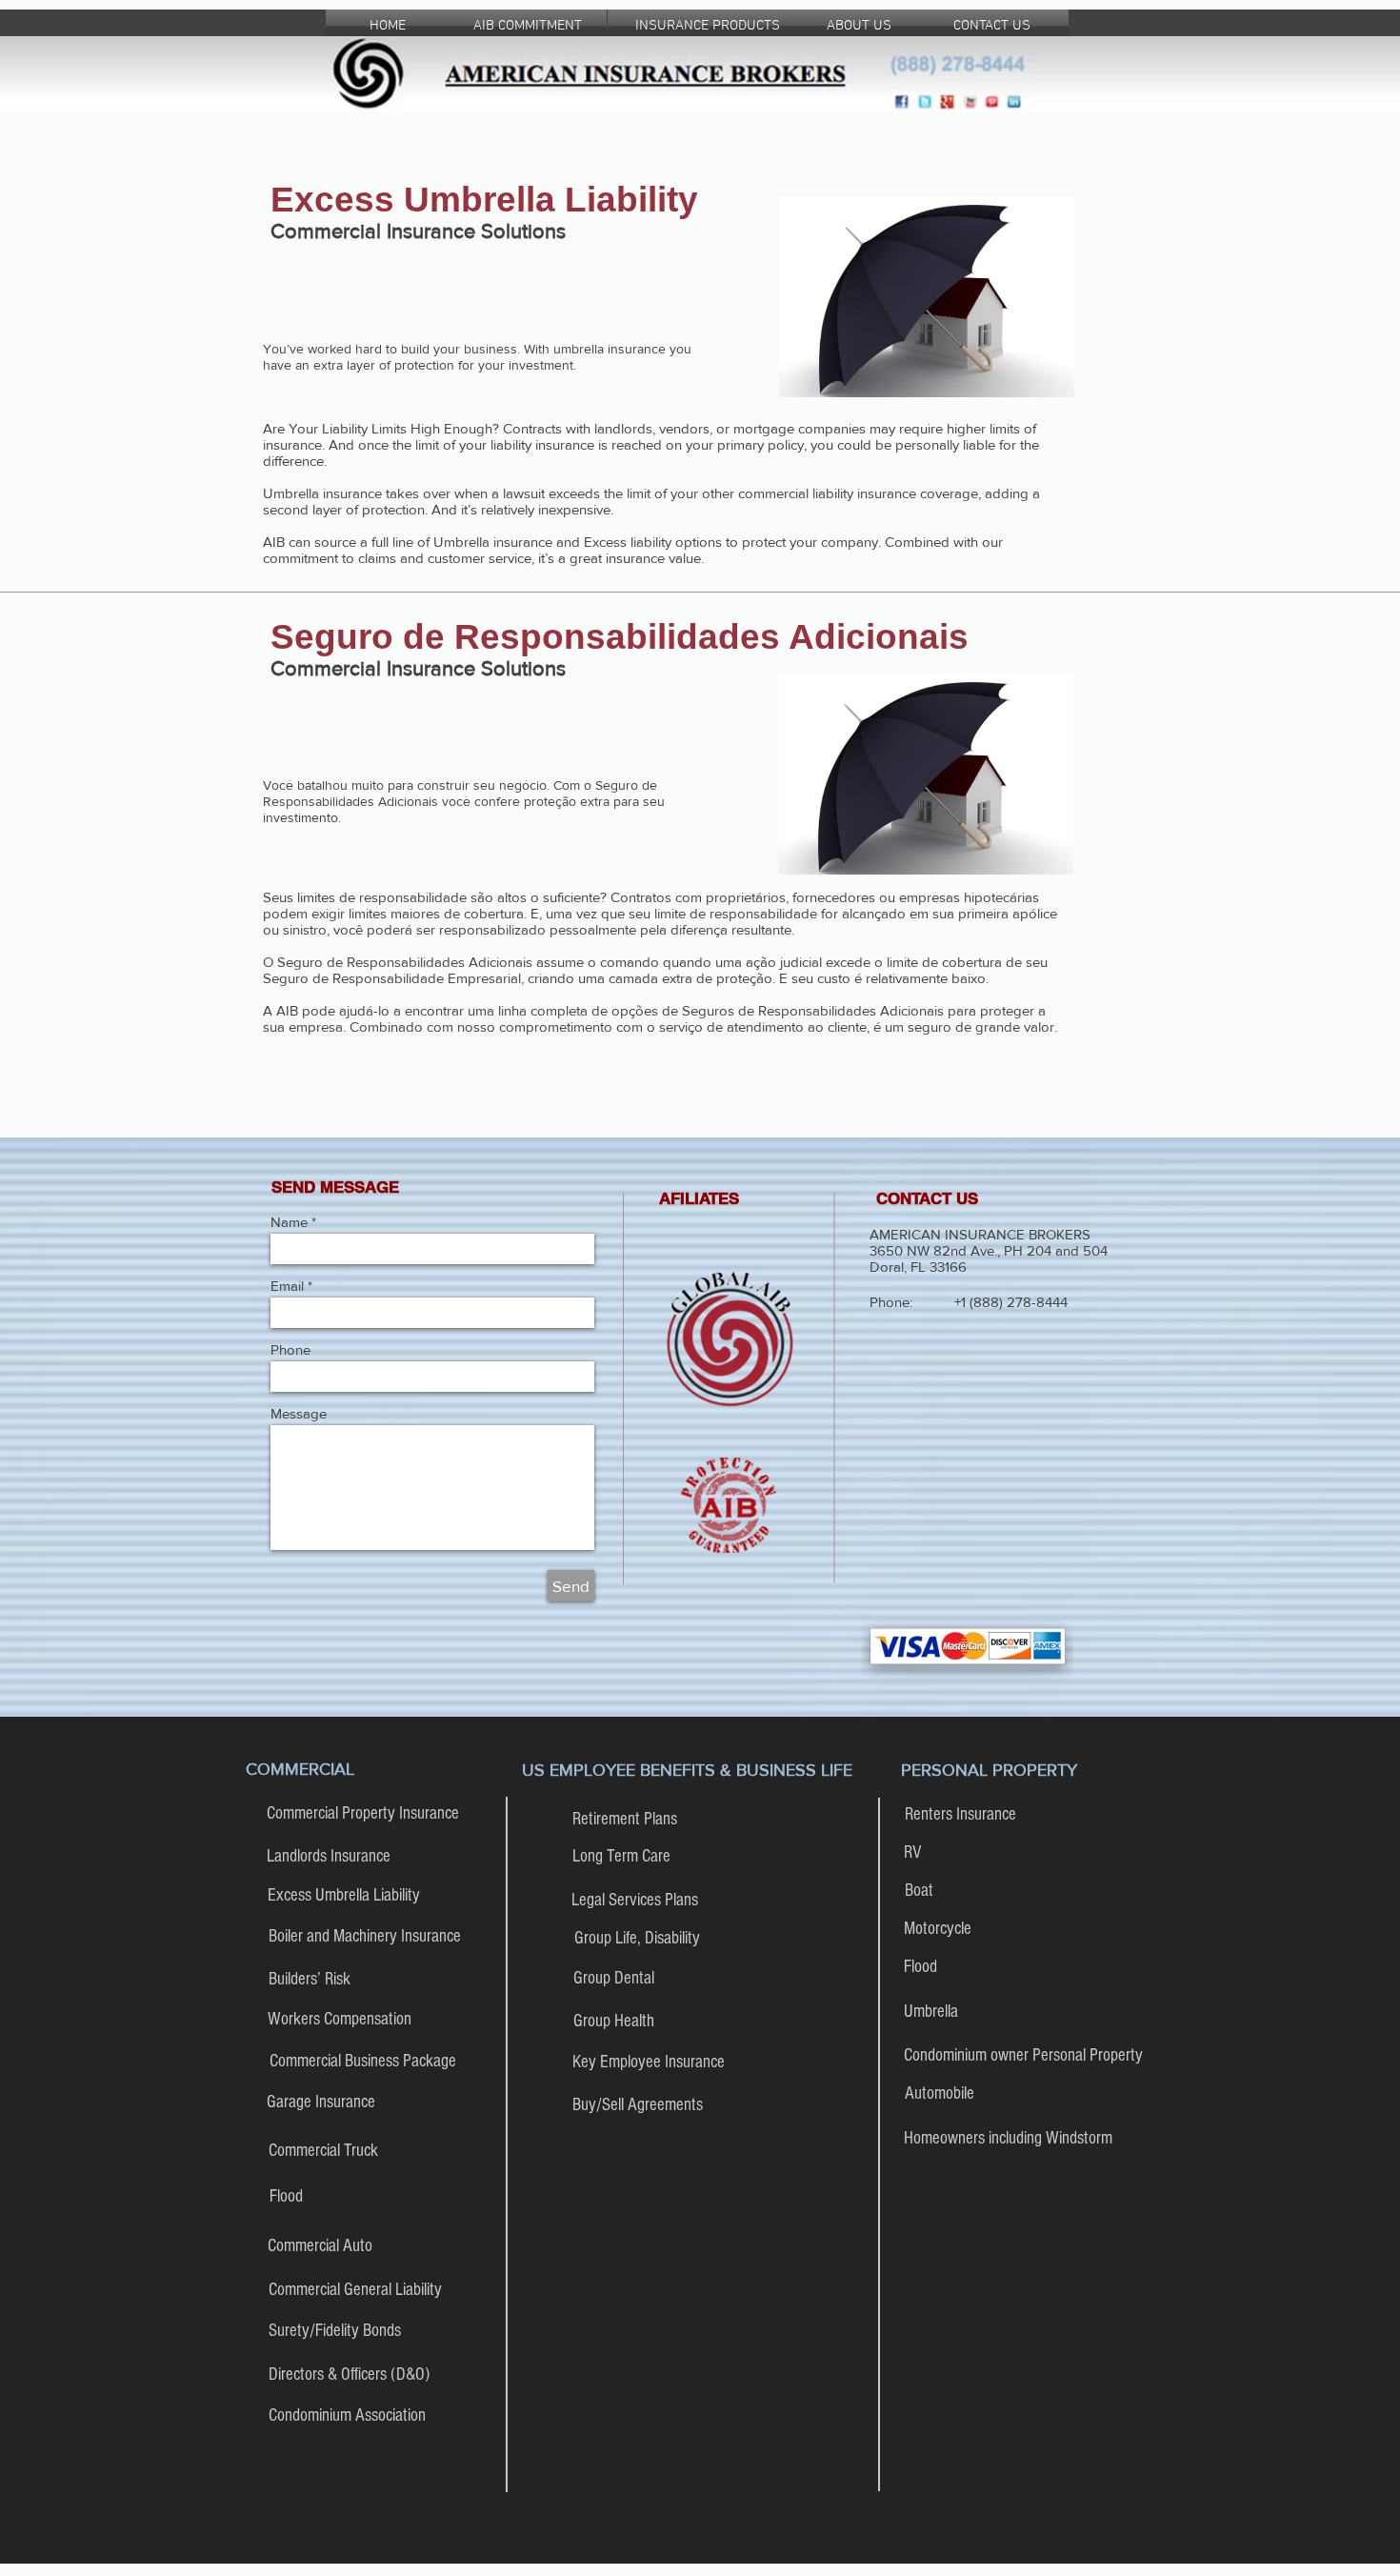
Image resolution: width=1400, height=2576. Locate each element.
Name (289, 1222)
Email (287, 1286)
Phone (290, 1349)
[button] (699, 1199)
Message (299, 1413)
